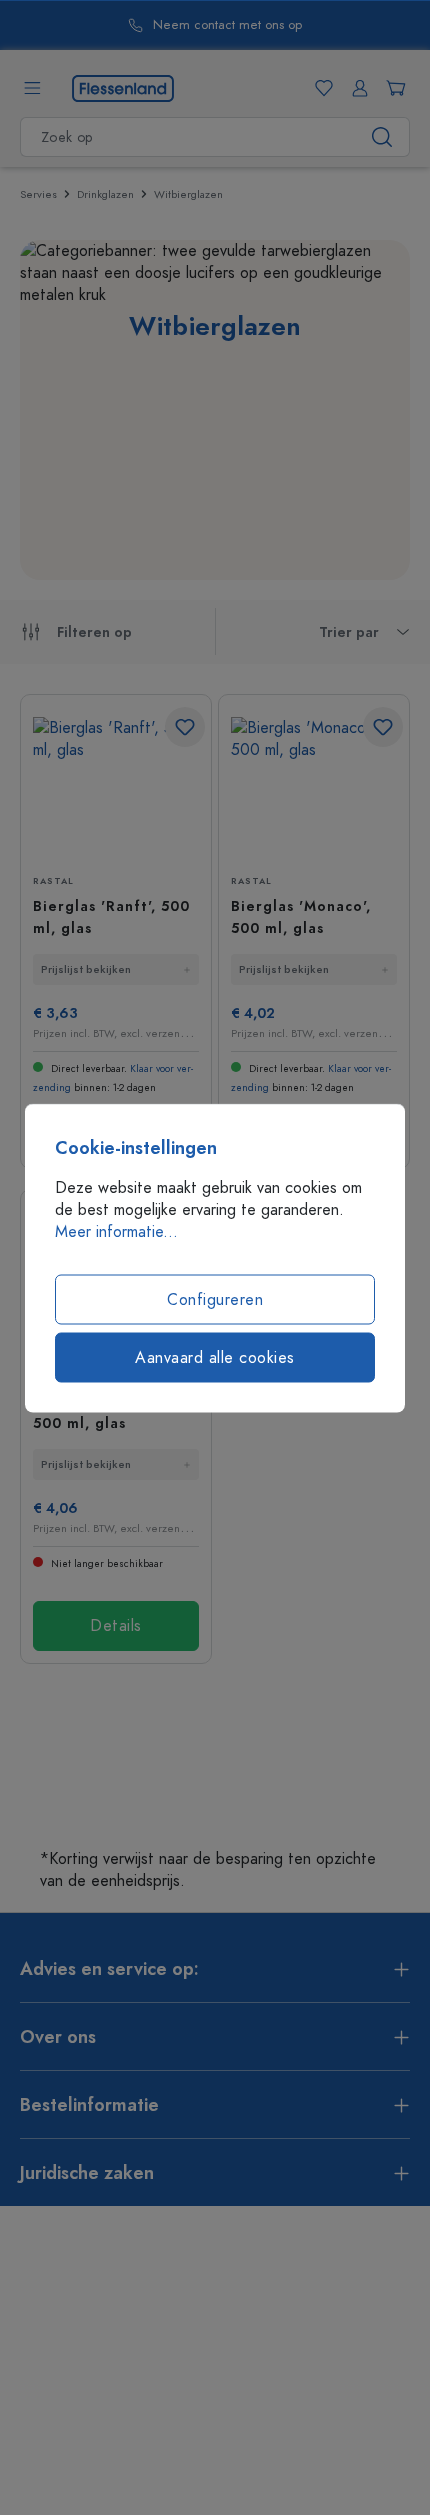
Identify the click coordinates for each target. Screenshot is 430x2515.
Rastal (53, 881)
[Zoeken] (382, 137)
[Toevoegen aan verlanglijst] (185, 727)
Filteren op (94, 632)
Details (116, 1626)
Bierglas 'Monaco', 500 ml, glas (301, 917)
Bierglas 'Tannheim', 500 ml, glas (110, 1412)
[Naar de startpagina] (123, 87)
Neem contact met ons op (227, 25)
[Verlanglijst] (320, 88)
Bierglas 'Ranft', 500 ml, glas (111, 917)
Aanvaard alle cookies (215, 1357)
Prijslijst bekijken (86, 969)
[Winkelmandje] (392, 88)
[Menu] (32, 88)
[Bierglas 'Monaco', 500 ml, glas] (314, 787)
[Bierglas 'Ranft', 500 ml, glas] (116, 787)
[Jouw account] (356, 88)
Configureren (215, 1299)
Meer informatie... (116, 1231)
